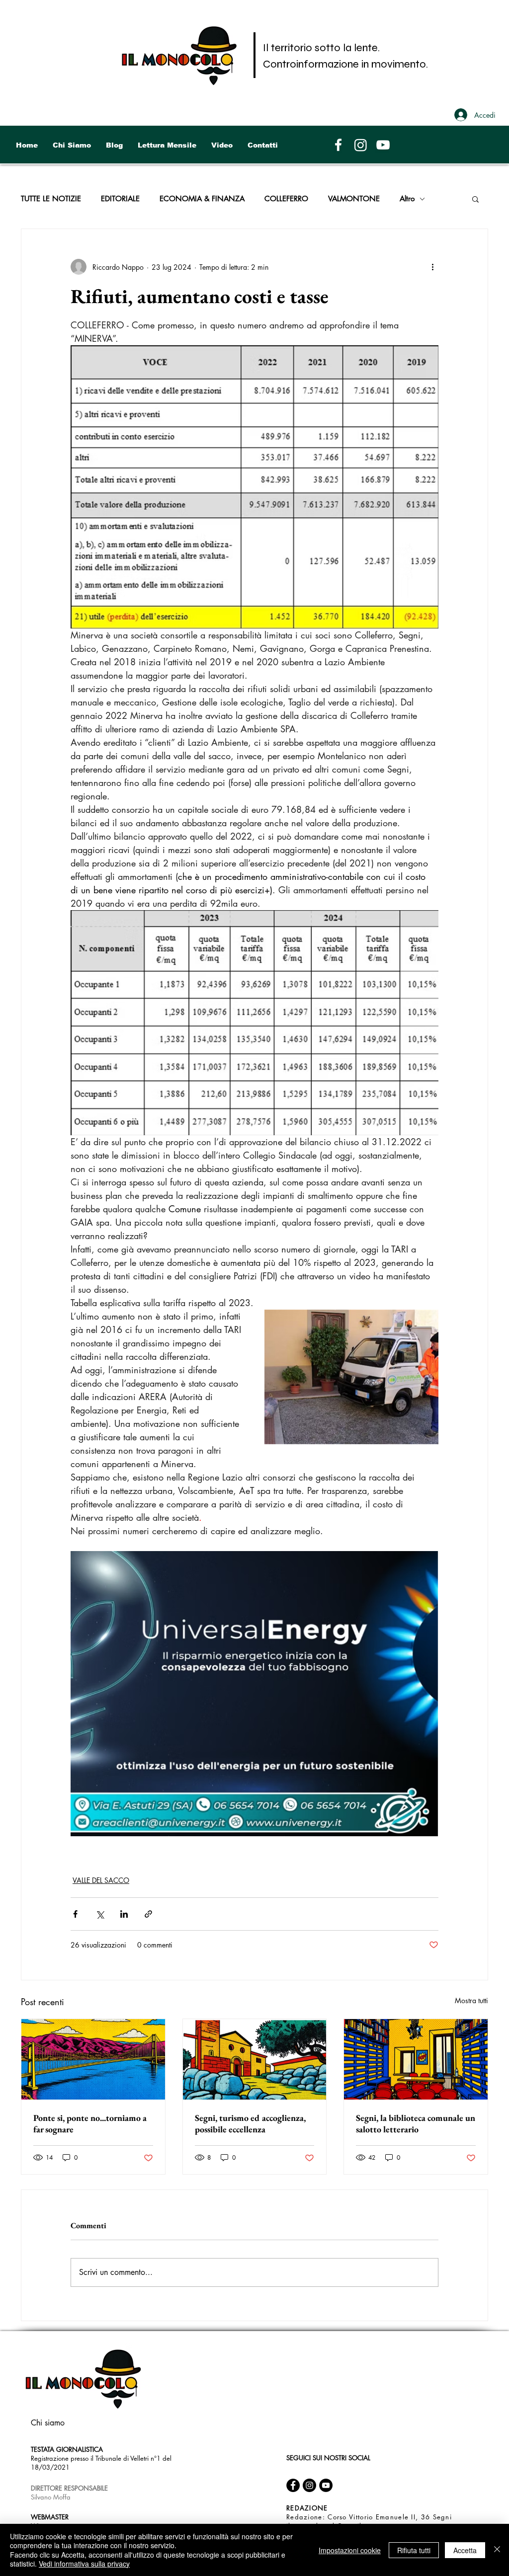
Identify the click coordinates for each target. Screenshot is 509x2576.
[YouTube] (383, 145)
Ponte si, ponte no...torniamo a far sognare (90, 2123)
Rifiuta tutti (414, 2550)
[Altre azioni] (432, 267)
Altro (407, 199)
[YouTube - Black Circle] (326, 2485)
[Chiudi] (497, 2550)
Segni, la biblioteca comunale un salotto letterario (416, 2123)
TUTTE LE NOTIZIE (51, 199)
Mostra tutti (471, 2000)
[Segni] (255, 2059)
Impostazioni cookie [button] (350, 2550)
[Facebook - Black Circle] (293, 2485)
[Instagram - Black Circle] (309, 2485)
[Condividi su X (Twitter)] (100, 1914)
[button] (475, 199)
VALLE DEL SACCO (101, 1880)
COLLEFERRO (286, 199)
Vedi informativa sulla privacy (84, 2564)
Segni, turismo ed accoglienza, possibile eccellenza (250, 2123)
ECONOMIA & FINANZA (202, 199)
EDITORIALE (120, 199)
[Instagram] (361, 145)
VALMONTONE (354, 199)
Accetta (465, 2550)
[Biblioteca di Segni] (416, 2059)
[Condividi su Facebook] (75, 1914)
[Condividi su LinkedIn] (124, 1914)
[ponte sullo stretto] (93, 2059)
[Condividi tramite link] (148, 1914)
